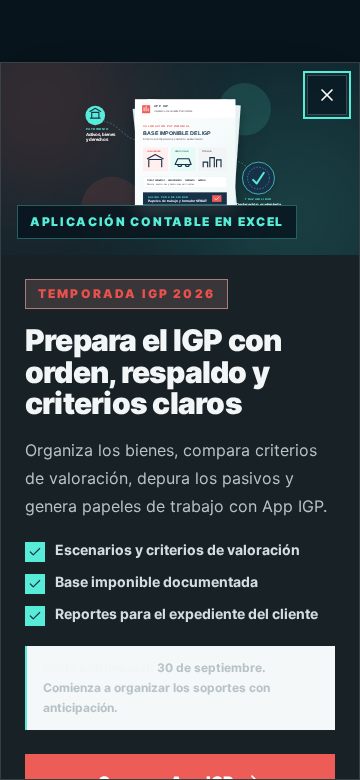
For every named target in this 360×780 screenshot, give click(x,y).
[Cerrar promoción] (327, 95)
